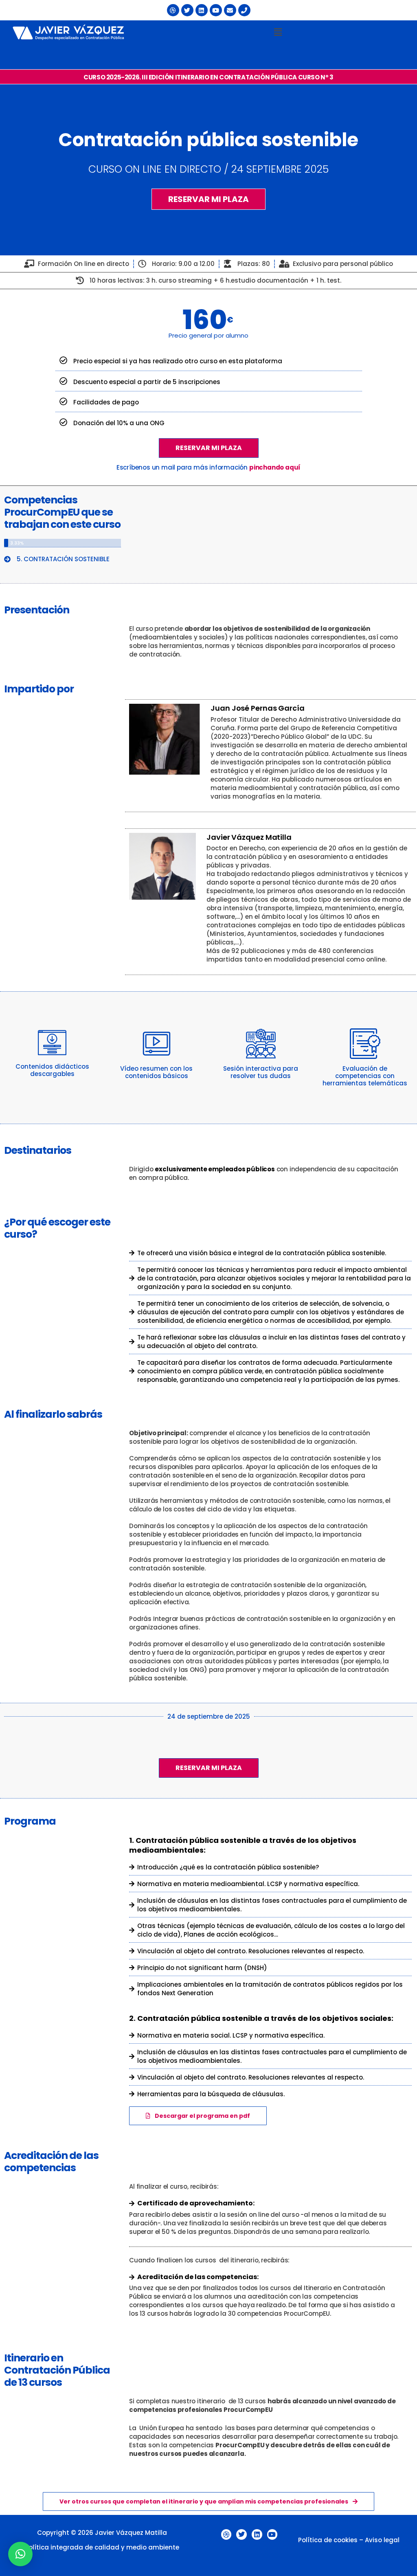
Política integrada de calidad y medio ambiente (102, 2547)
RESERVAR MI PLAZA (209, 448)
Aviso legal (382, 2540)
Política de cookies (328, 2540)
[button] (278, 32)
